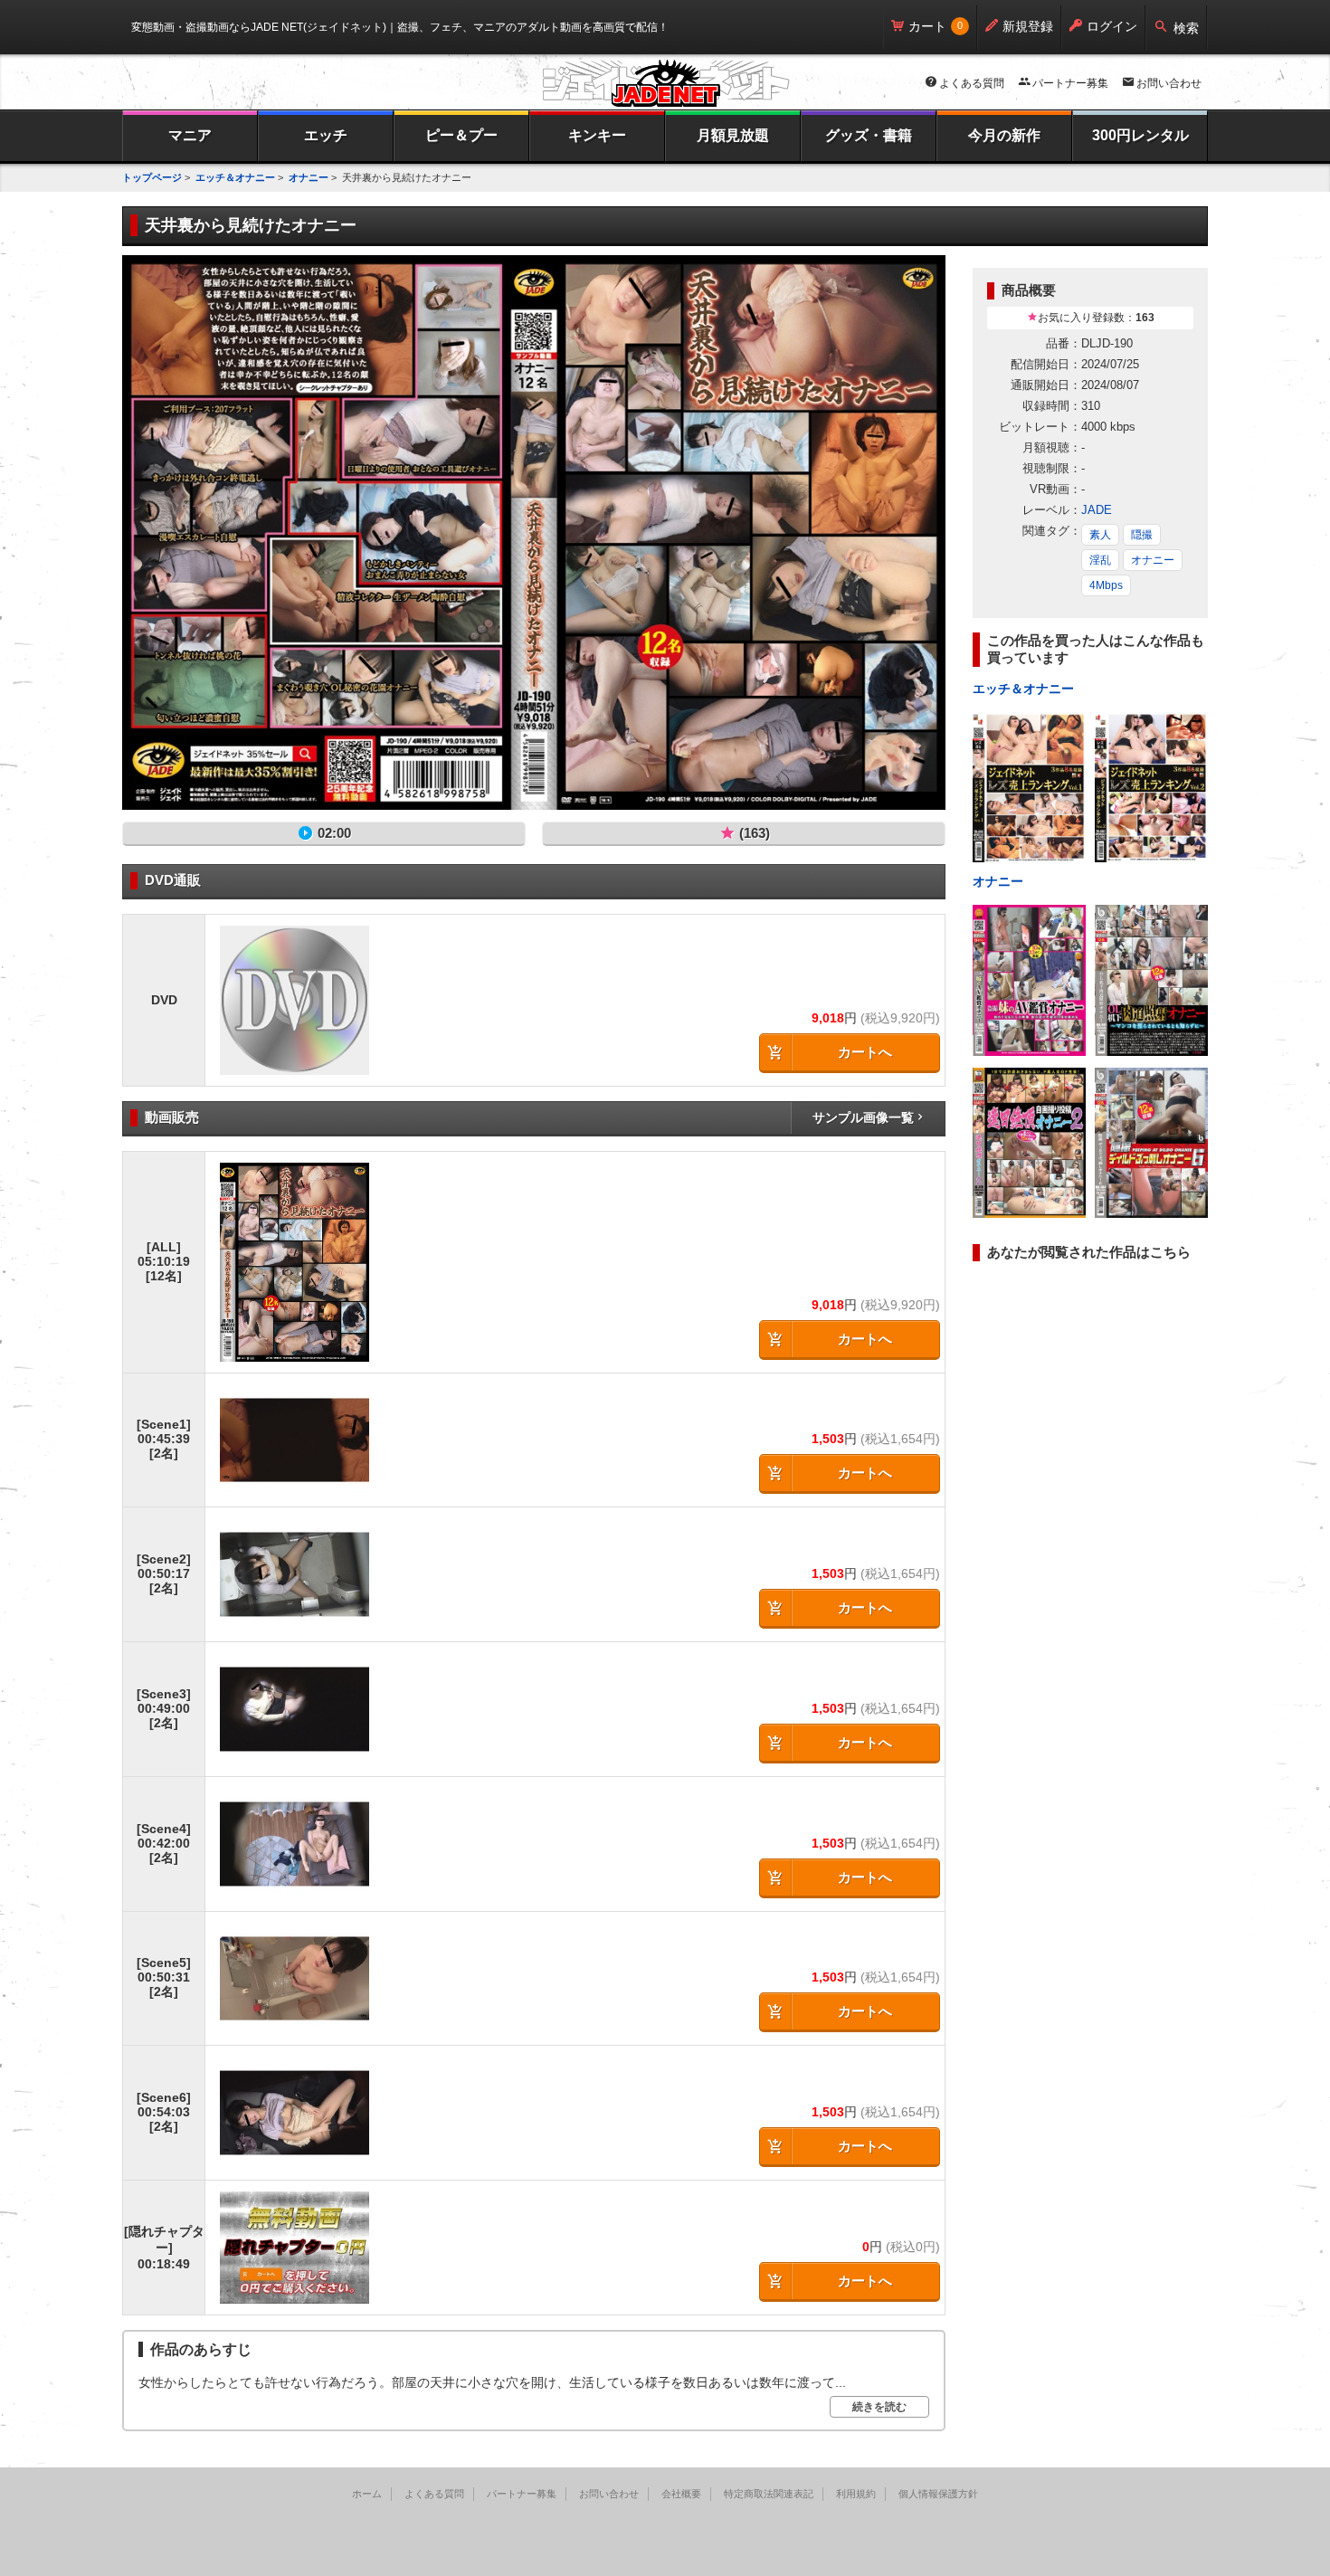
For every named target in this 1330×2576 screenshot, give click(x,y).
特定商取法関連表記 (769, 2494)
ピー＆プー (461, 135)
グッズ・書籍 (869, 135)
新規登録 (1028, 26)
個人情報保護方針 (938, 2494)
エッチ (326, 135)
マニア (190, 135)
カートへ (865, 1052)
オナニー (309, 177)
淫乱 (1100, 560)
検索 (1186, 28)
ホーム (367, 2494)
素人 (1100, 535)
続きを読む (879, 2407)
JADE (1097, 510)
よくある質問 (972, 83)
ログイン (1112, 26)
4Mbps (1106, 585)
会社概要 (681, 2494)
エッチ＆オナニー (235, 177)
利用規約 (856, 2494)
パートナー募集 (1070, 83)
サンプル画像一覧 (863, 1117)
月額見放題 (733, 135)
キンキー (597, 135)
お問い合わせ (1169, 83)
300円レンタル (1140, 135)
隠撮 (1142, 535)
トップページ (152, 177)
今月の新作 (1004, 135)
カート (927, 26)
